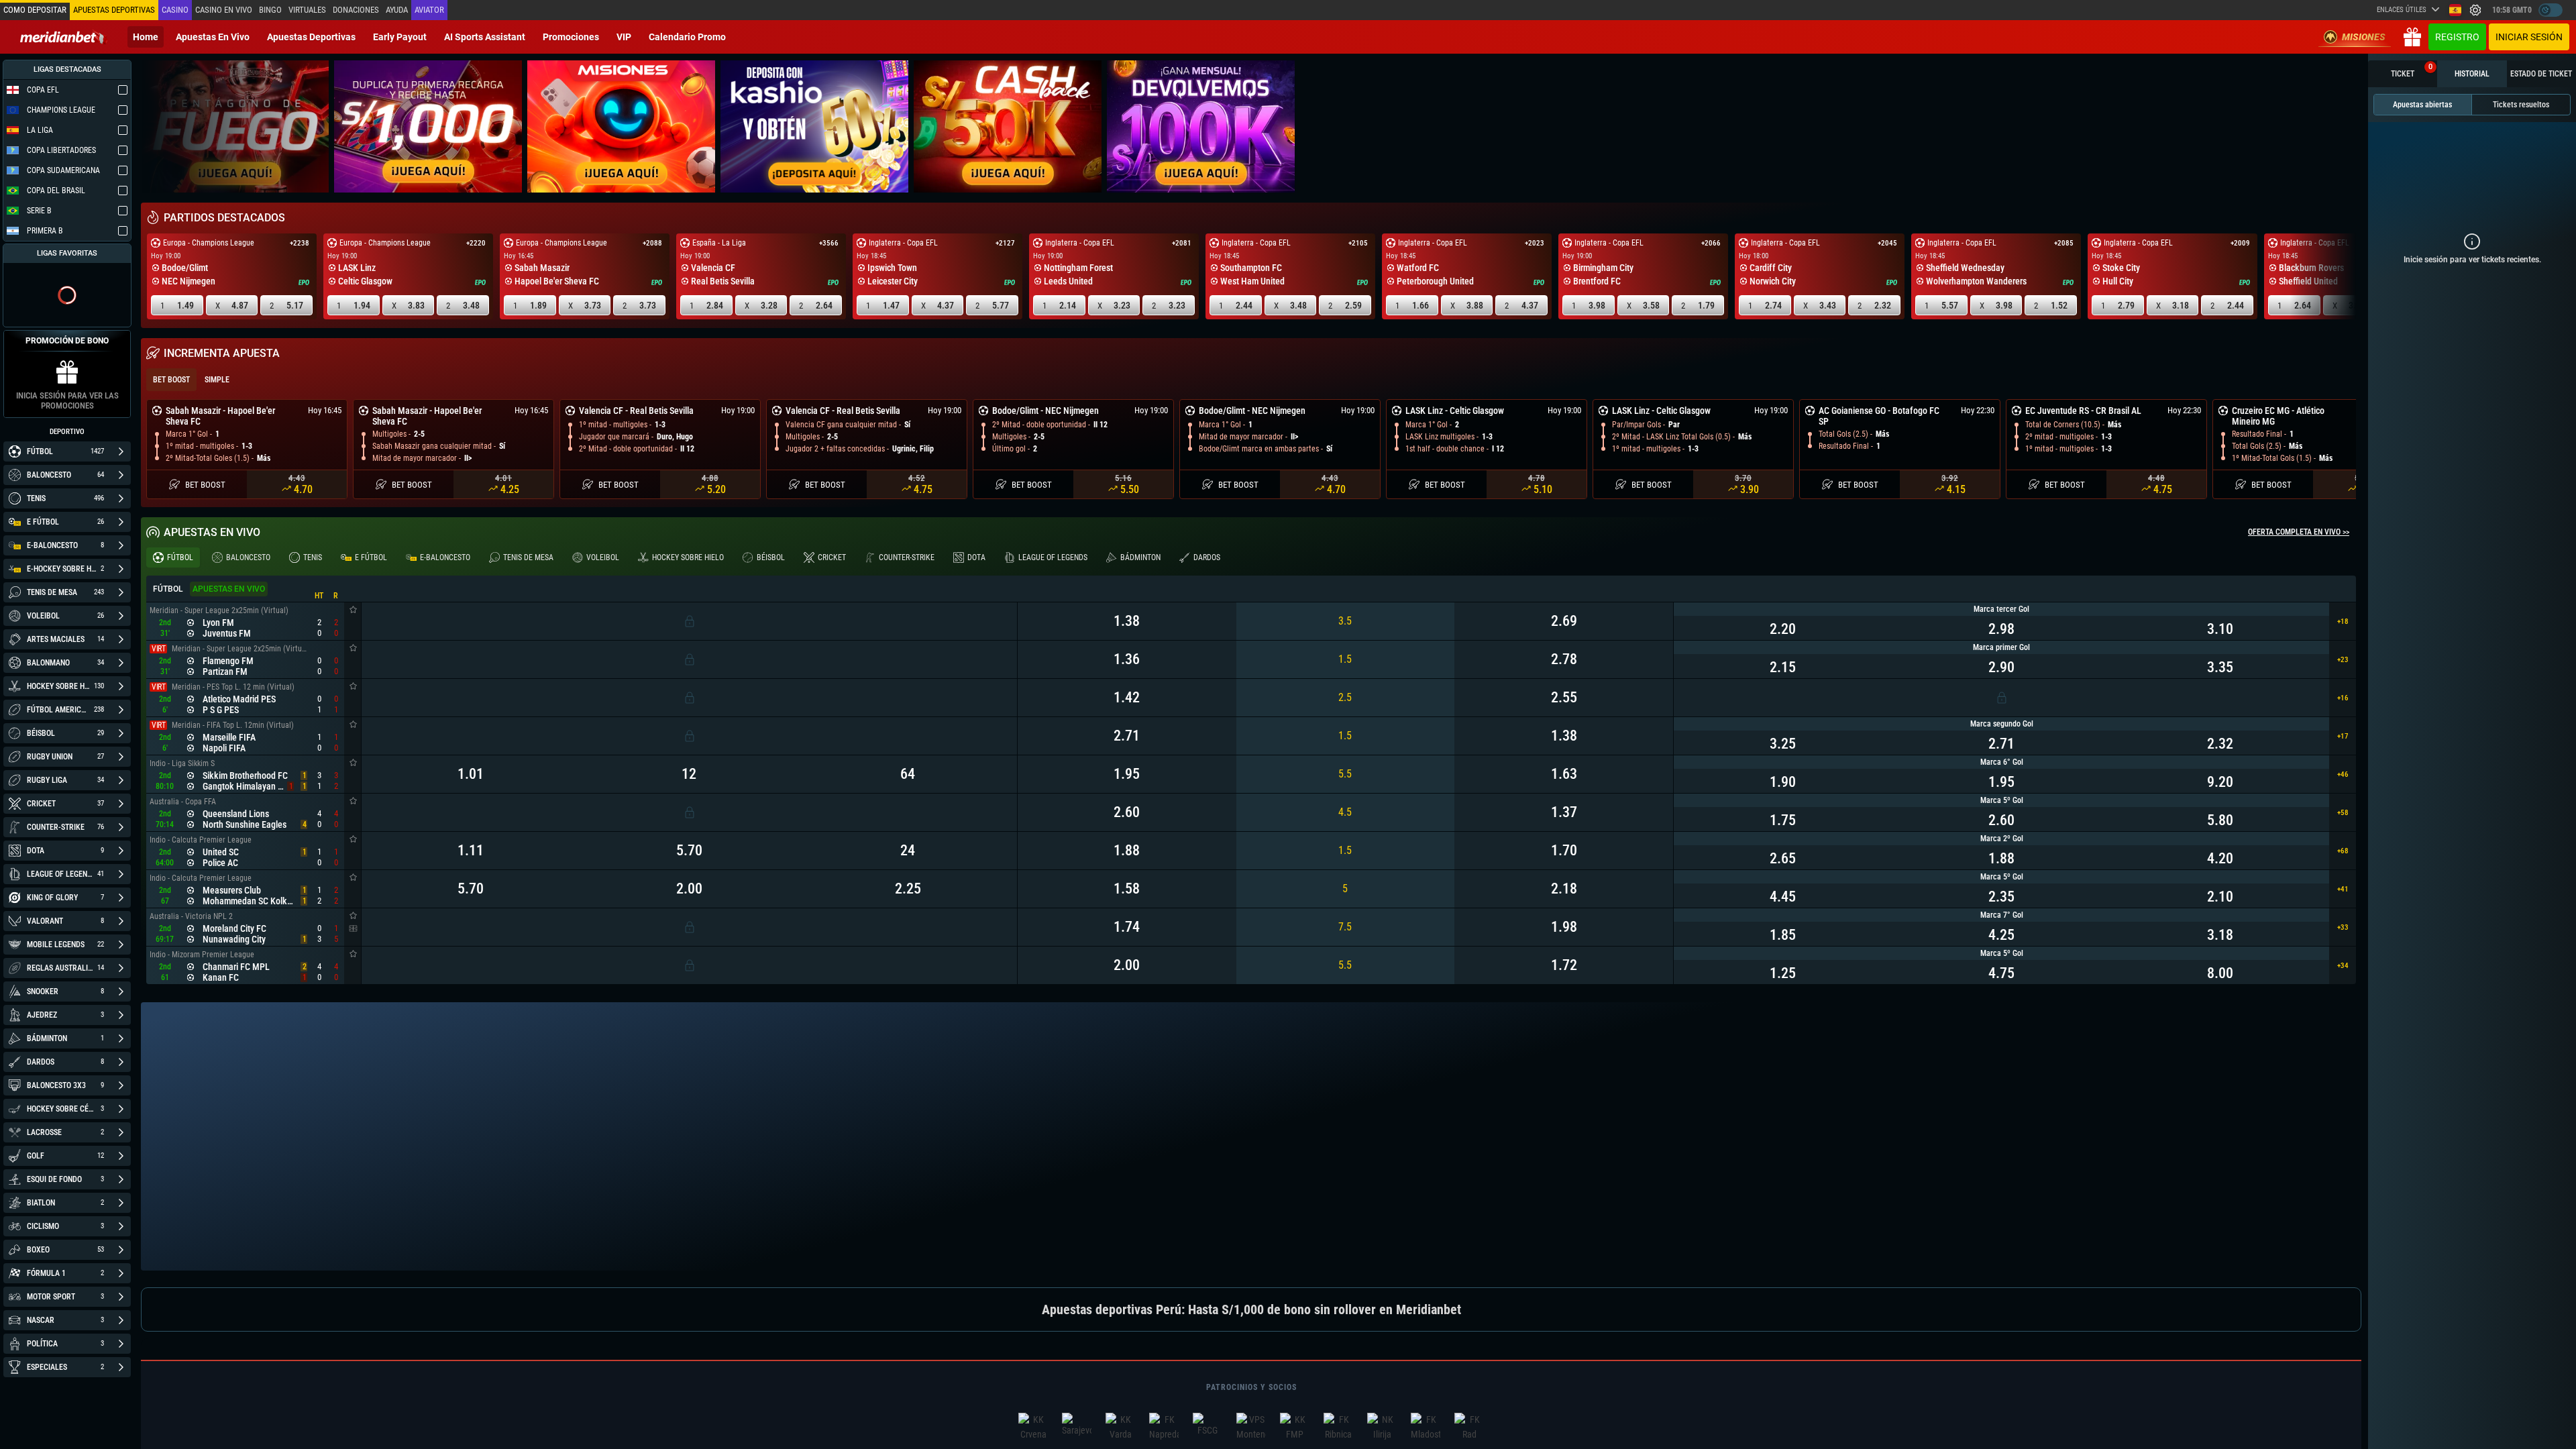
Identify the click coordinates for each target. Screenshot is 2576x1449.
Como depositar (35, 10)
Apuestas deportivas (311, 37)
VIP (624, 37)
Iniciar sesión (2529, 37)
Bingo (270, 10)
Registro (2457, 37)
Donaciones (356, 10)
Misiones (2364, 37)
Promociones (571, 37)
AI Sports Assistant (485, 37)
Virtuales (307, 10)
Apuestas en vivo (213, 37)
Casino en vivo (224, 10)
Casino (175, 10)
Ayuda (397, 10)
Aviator (429, 10)
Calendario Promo (687, 37)
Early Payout (400, 37)
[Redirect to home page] (64, 37)
